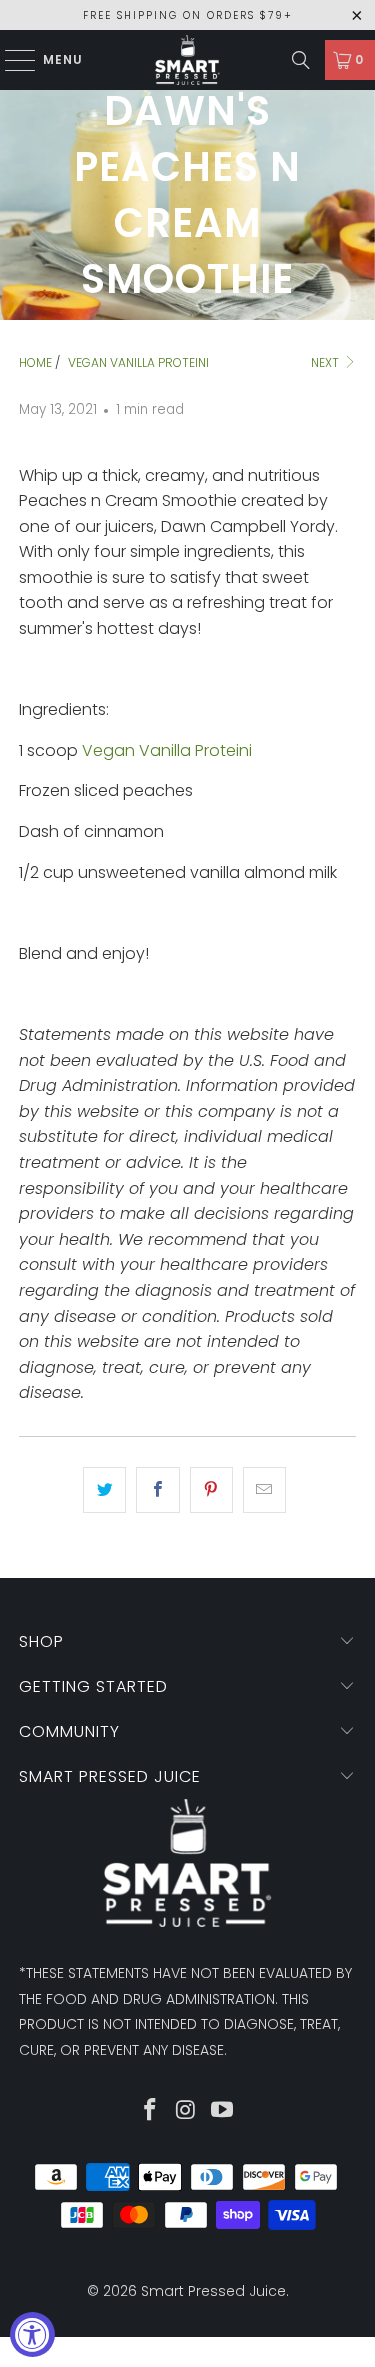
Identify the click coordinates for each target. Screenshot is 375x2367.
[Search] (301, 60)
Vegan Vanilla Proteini (167, 750)
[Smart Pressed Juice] (188, 60)
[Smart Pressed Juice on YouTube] (222, 2111)
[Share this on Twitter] (104, 1490)
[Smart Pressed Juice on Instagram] (187, 2111)
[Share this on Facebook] (157, 1490)
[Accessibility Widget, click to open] (32, 2334)
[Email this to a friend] (264, 1490)
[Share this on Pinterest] (211, 1490)
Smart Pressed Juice (213, 2291)
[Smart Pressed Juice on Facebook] (151, 2111)
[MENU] (10, 60)
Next (326, 362)
